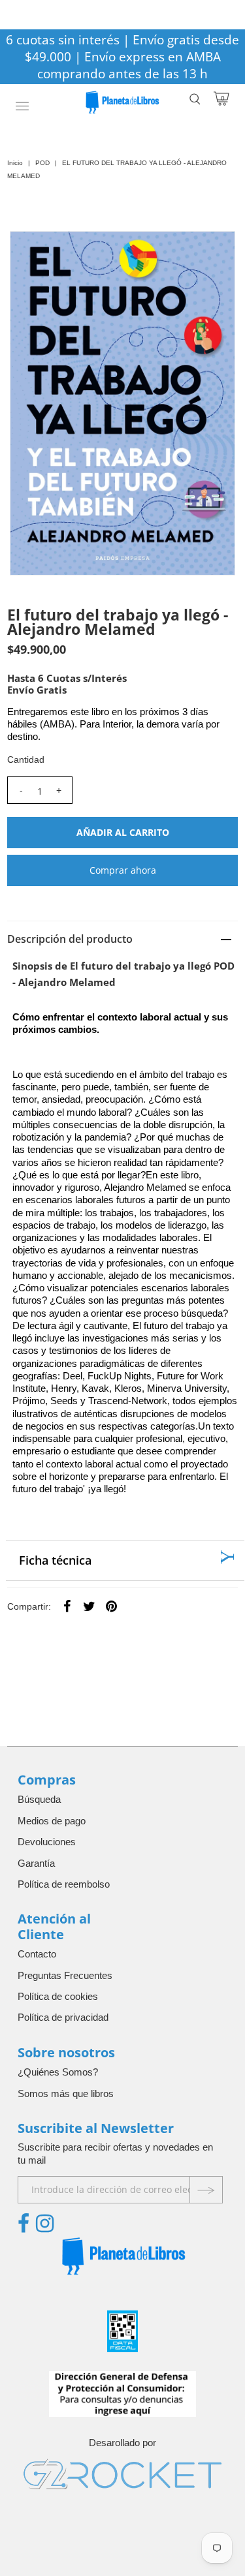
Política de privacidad (63, 2017)
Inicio (15, 163)
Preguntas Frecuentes (65, 1975)
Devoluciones (47, 1842)
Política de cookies (58, 1996)
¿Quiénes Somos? (58, 2072)
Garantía (36, 1863)
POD (42, 163)
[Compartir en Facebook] (67, 1606)
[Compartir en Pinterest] (111, 1606)
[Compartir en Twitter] (89, 1606)
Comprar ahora (123, 870)
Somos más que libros (66, 2093)
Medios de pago (52, 1821)
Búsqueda (39, 1799)
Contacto (37, 1954)
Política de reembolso (64, 1884)
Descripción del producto (70, 939)
